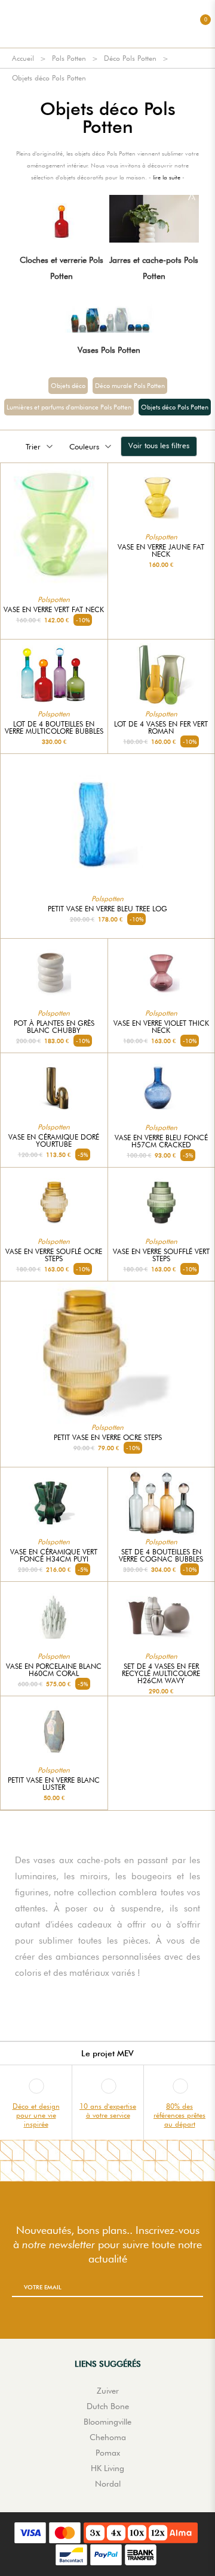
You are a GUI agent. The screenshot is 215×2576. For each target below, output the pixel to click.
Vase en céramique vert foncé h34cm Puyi (54, 1556)
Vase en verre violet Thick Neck (161, 1027)
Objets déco (68, 386)
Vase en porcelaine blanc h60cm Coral (54, 1670)
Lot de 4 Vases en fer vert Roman (161, 728)
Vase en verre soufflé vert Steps (161, 1255)
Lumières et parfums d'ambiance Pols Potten (69, 407)
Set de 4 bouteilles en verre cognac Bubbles (161, 1556)
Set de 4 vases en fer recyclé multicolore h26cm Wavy (161, 1674)
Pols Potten (69, 58)
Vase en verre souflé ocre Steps (54, 1255)
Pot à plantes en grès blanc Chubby (54, 1027)
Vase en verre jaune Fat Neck (161, 551)
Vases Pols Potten (109, 350)
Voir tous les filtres (159, 445)
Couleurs (84, 446)
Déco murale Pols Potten (130, 386)
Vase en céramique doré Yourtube (54, 1141)
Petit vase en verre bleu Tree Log (107, 909)
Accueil (23, 58)
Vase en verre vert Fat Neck (54, 610)
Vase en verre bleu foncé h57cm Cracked (161, 1141)
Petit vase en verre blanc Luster (54, 1784)
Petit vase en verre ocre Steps (108, 1438)
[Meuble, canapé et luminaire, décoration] (107, 24)
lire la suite (167, 177)
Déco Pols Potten (130, 58)
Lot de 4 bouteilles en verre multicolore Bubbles (54, 728)
